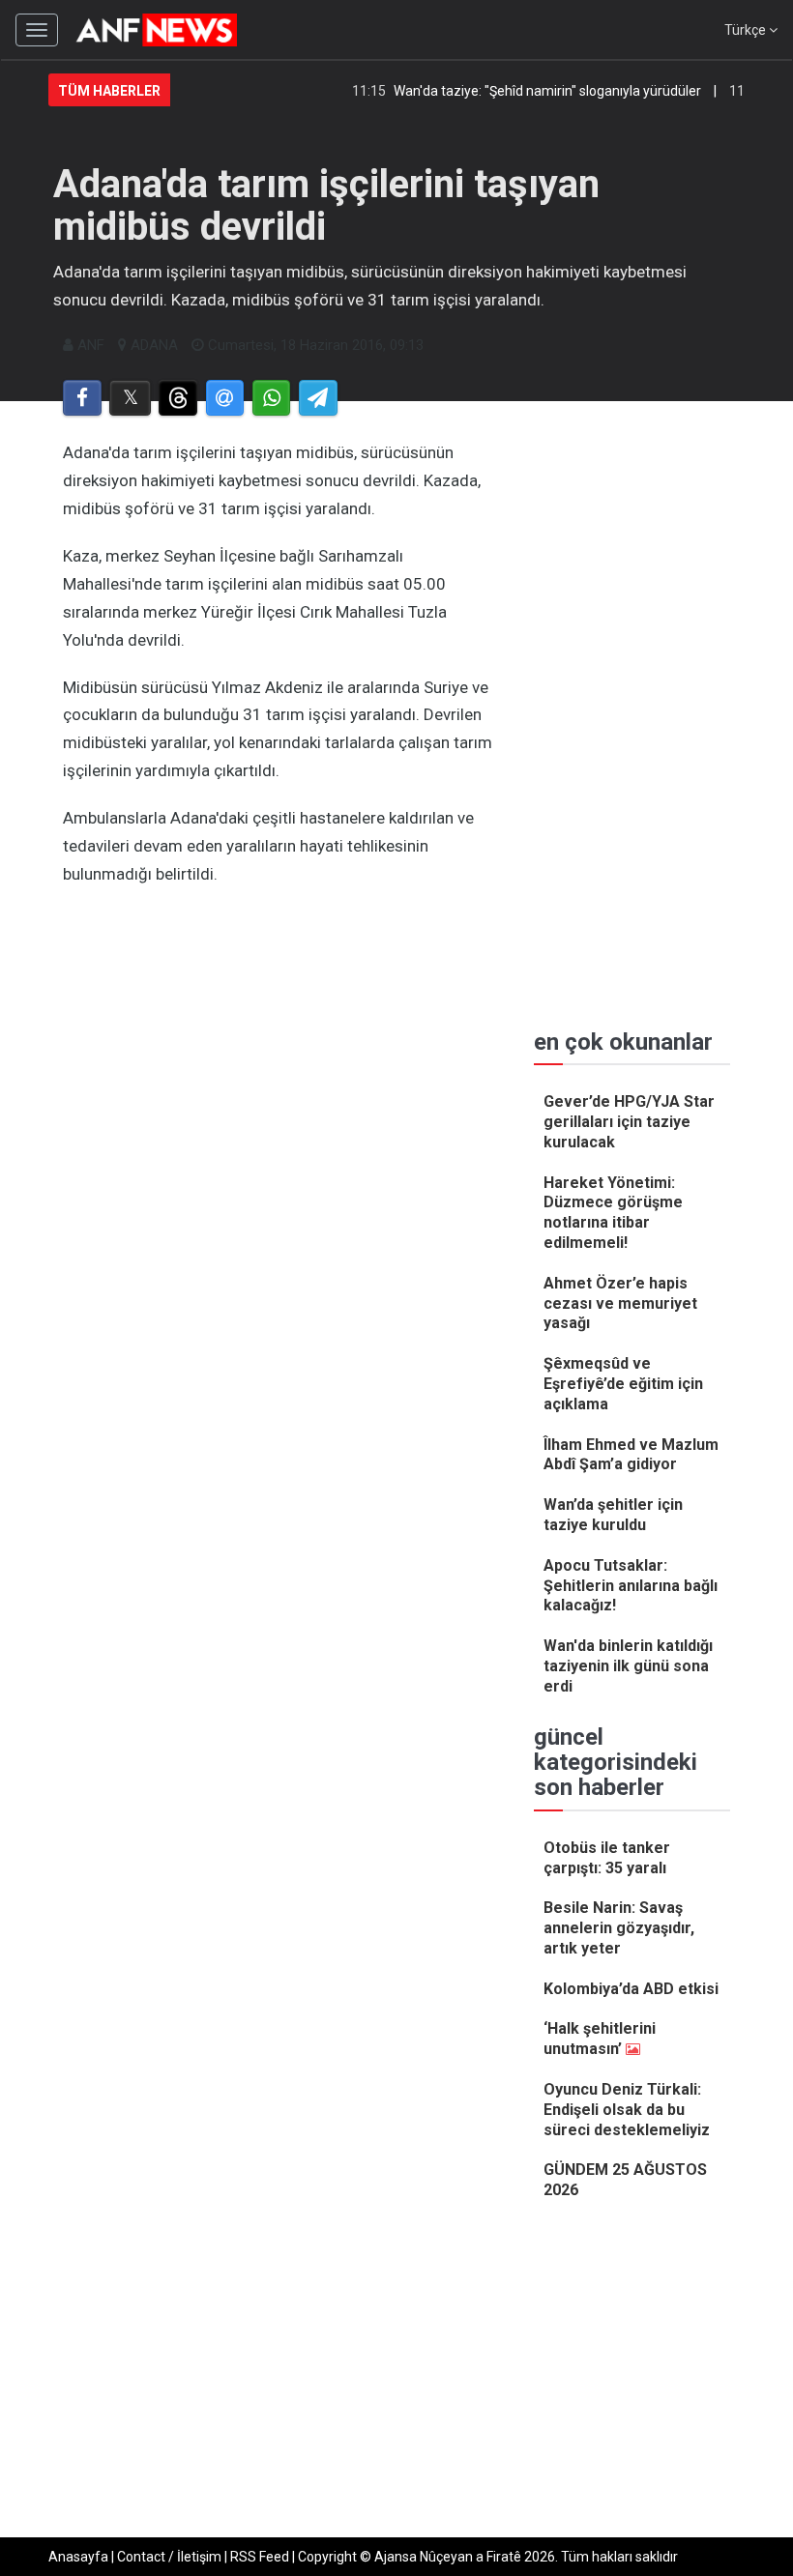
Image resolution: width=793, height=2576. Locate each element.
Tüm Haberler (109, 91)
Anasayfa (78, 2557)
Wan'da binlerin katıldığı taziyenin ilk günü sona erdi (628, 1666)
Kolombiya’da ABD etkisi (631, 1989)
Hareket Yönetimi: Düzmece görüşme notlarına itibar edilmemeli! (613, 1213)
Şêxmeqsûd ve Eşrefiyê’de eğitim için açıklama (623, 1384)
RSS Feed (260, 2557)
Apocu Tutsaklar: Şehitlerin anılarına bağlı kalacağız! (631, 1586)
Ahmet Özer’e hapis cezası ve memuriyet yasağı (620, 1303)
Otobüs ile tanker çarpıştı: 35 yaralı (607, 1858)
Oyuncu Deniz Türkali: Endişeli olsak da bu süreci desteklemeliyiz (627, 2110)
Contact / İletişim (169, 2557)
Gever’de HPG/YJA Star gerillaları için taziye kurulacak (629, 1122)
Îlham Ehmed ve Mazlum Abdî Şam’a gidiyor (631, 1455)
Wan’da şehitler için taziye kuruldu (613, 1515)
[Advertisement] (279, 1090)
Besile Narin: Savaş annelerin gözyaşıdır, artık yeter (619, 1928)
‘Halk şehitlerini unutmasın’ (600, 2039)
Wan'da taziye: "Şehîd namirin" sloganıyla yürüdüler (527, 91)
